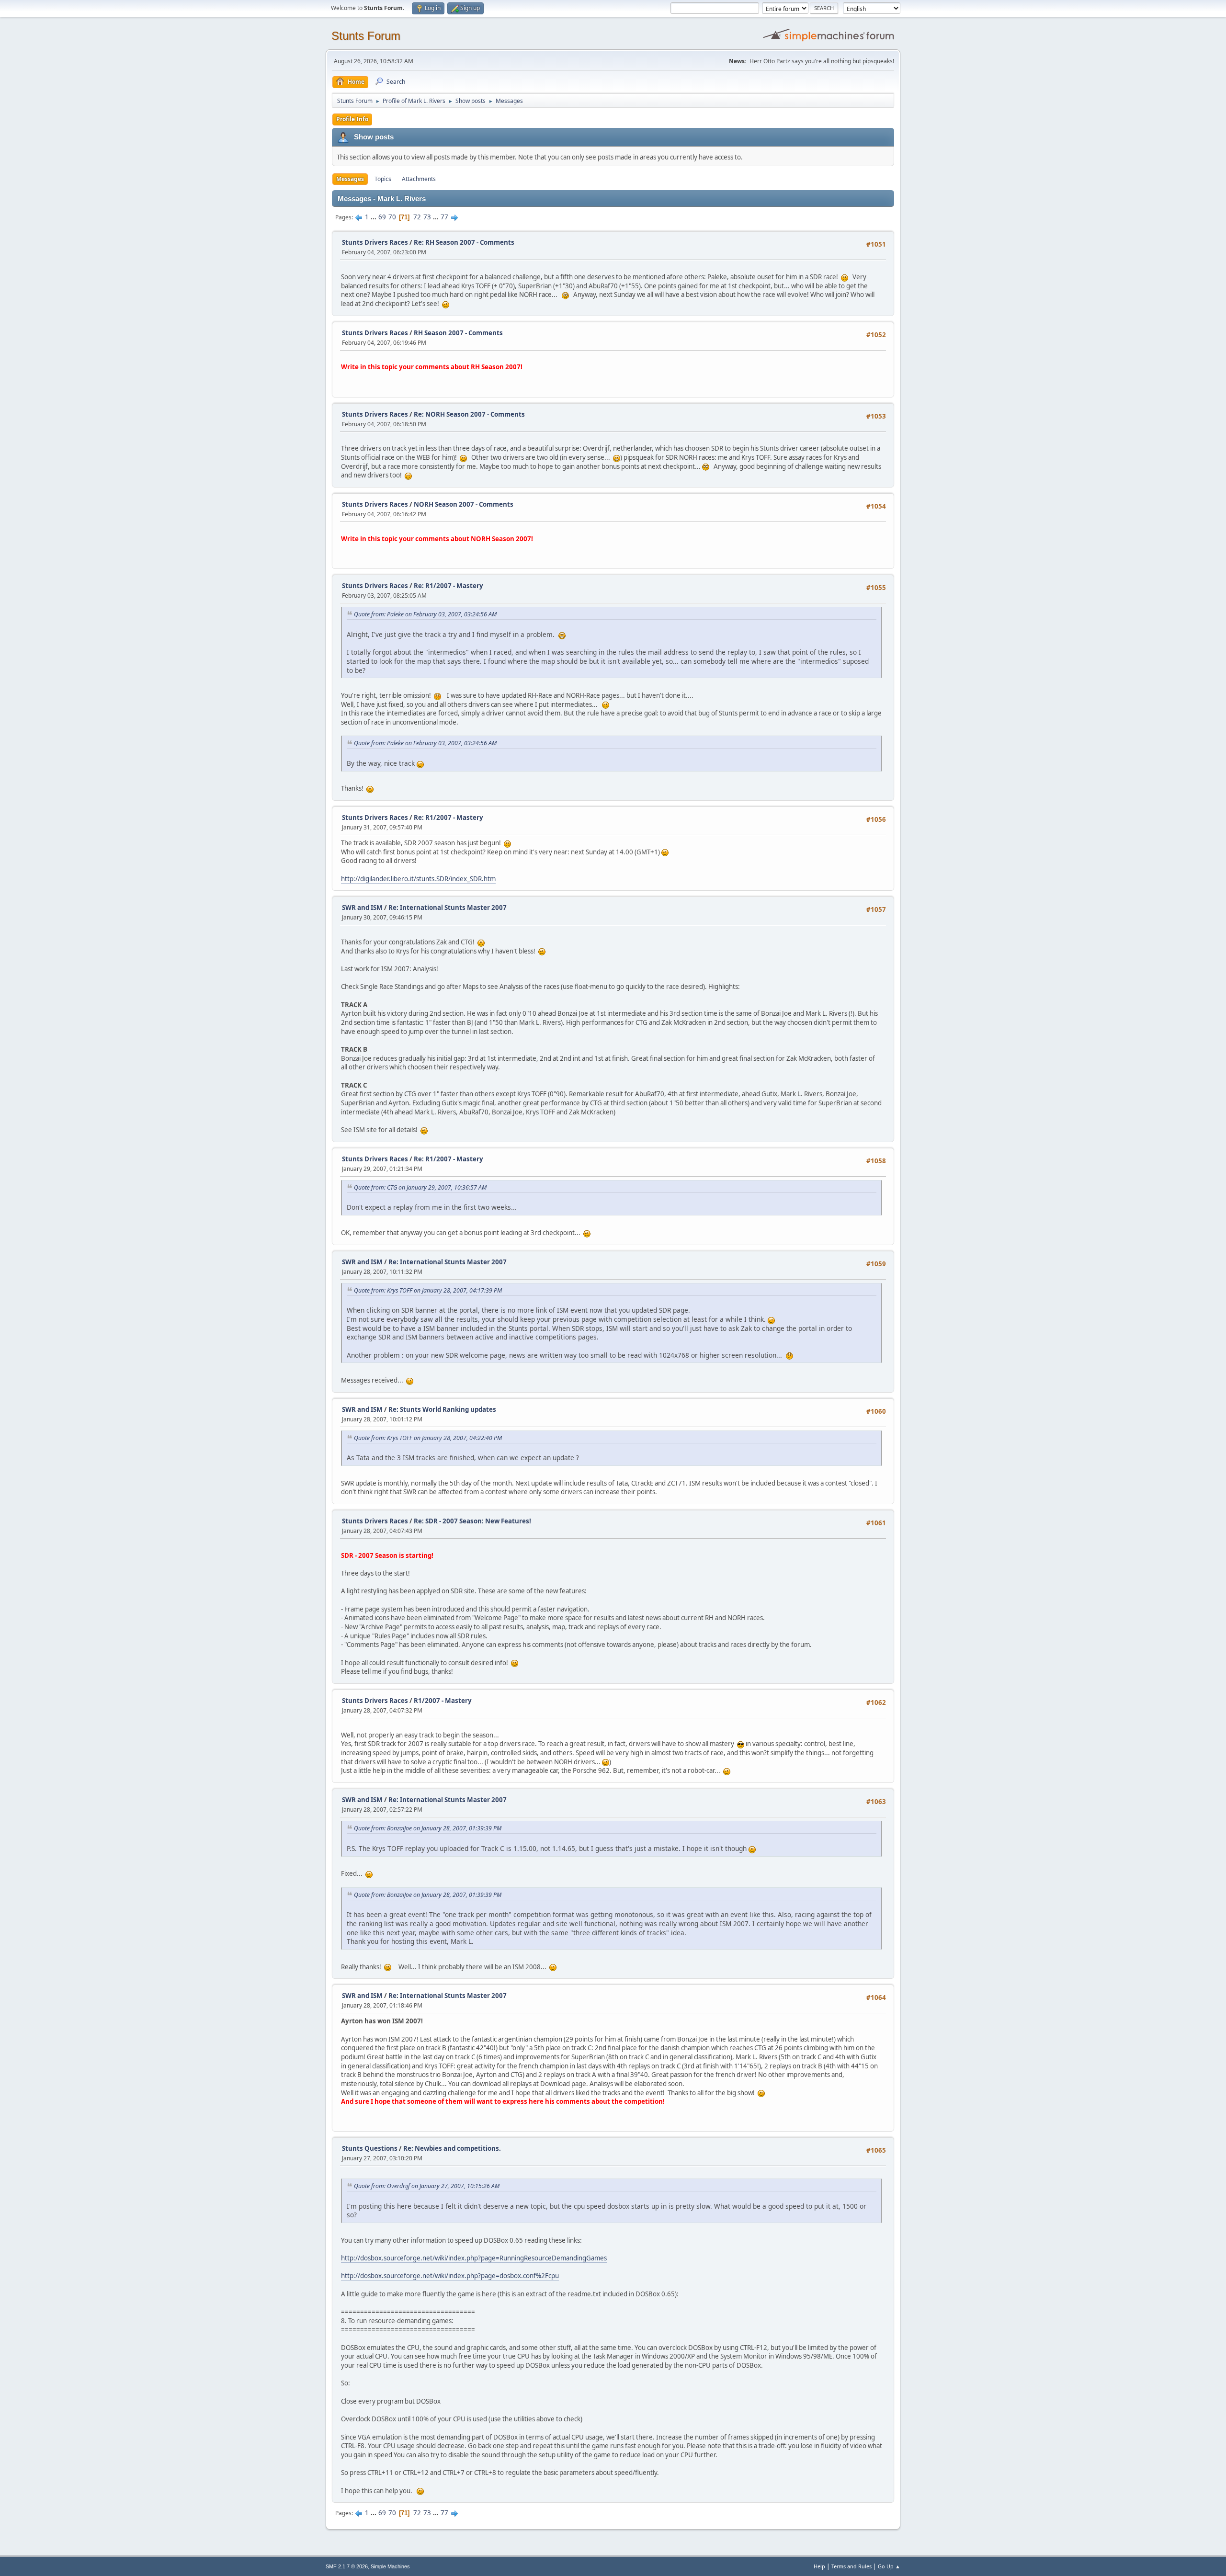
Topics (383, 179)
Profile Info (352, 119)
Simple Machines (390, 2566)
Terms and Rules (851, 2566)
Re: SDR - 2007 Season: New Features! (472, 1521)
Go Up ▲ (889, 2566)
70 (392, 217)
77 (444, 217)
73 (427, 217)
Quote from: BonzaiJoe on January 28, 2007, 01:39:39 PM (428, 1828)
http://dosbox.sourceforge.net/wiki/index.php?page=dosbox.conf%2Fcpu (450, 2276)
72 (417, 217)
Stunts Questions (370, 2148)
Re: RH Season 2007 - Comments (464, 242)
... (374, 217)
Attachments (419, 179)
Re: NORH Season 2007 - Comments (469, 414)
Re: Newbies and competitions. (452, 2148)
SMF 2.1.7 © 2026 (347, 2566)
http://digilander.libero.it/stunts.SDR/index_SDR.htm (418, 879)
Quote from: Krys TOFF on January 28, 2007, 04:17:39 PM (428, 1290)
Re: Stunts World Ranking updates (442, 1409)
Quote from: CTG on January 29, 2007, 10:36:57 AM (420, 1187)
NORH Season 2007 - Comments (464, 504)
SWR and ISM (362, 908)
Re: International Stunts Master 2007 (448, 908)
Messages (350, 179)
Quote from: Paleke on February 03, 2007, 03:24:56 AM (425, 614)
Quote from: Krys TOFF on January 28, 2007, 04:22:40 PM (428, 1438)
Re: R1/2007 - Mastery (448, 586)
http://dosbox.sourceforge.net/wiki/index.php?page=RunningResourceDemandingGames (474, 2258)
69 (382, 217)
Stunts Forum (366, 36)
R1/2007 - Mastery (443, 1701)
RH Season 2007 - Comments (458, 333)
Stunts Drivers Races (375, 242)
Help (819, 2566)
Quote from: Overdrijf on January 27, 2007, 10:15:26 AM (427, 2186)
